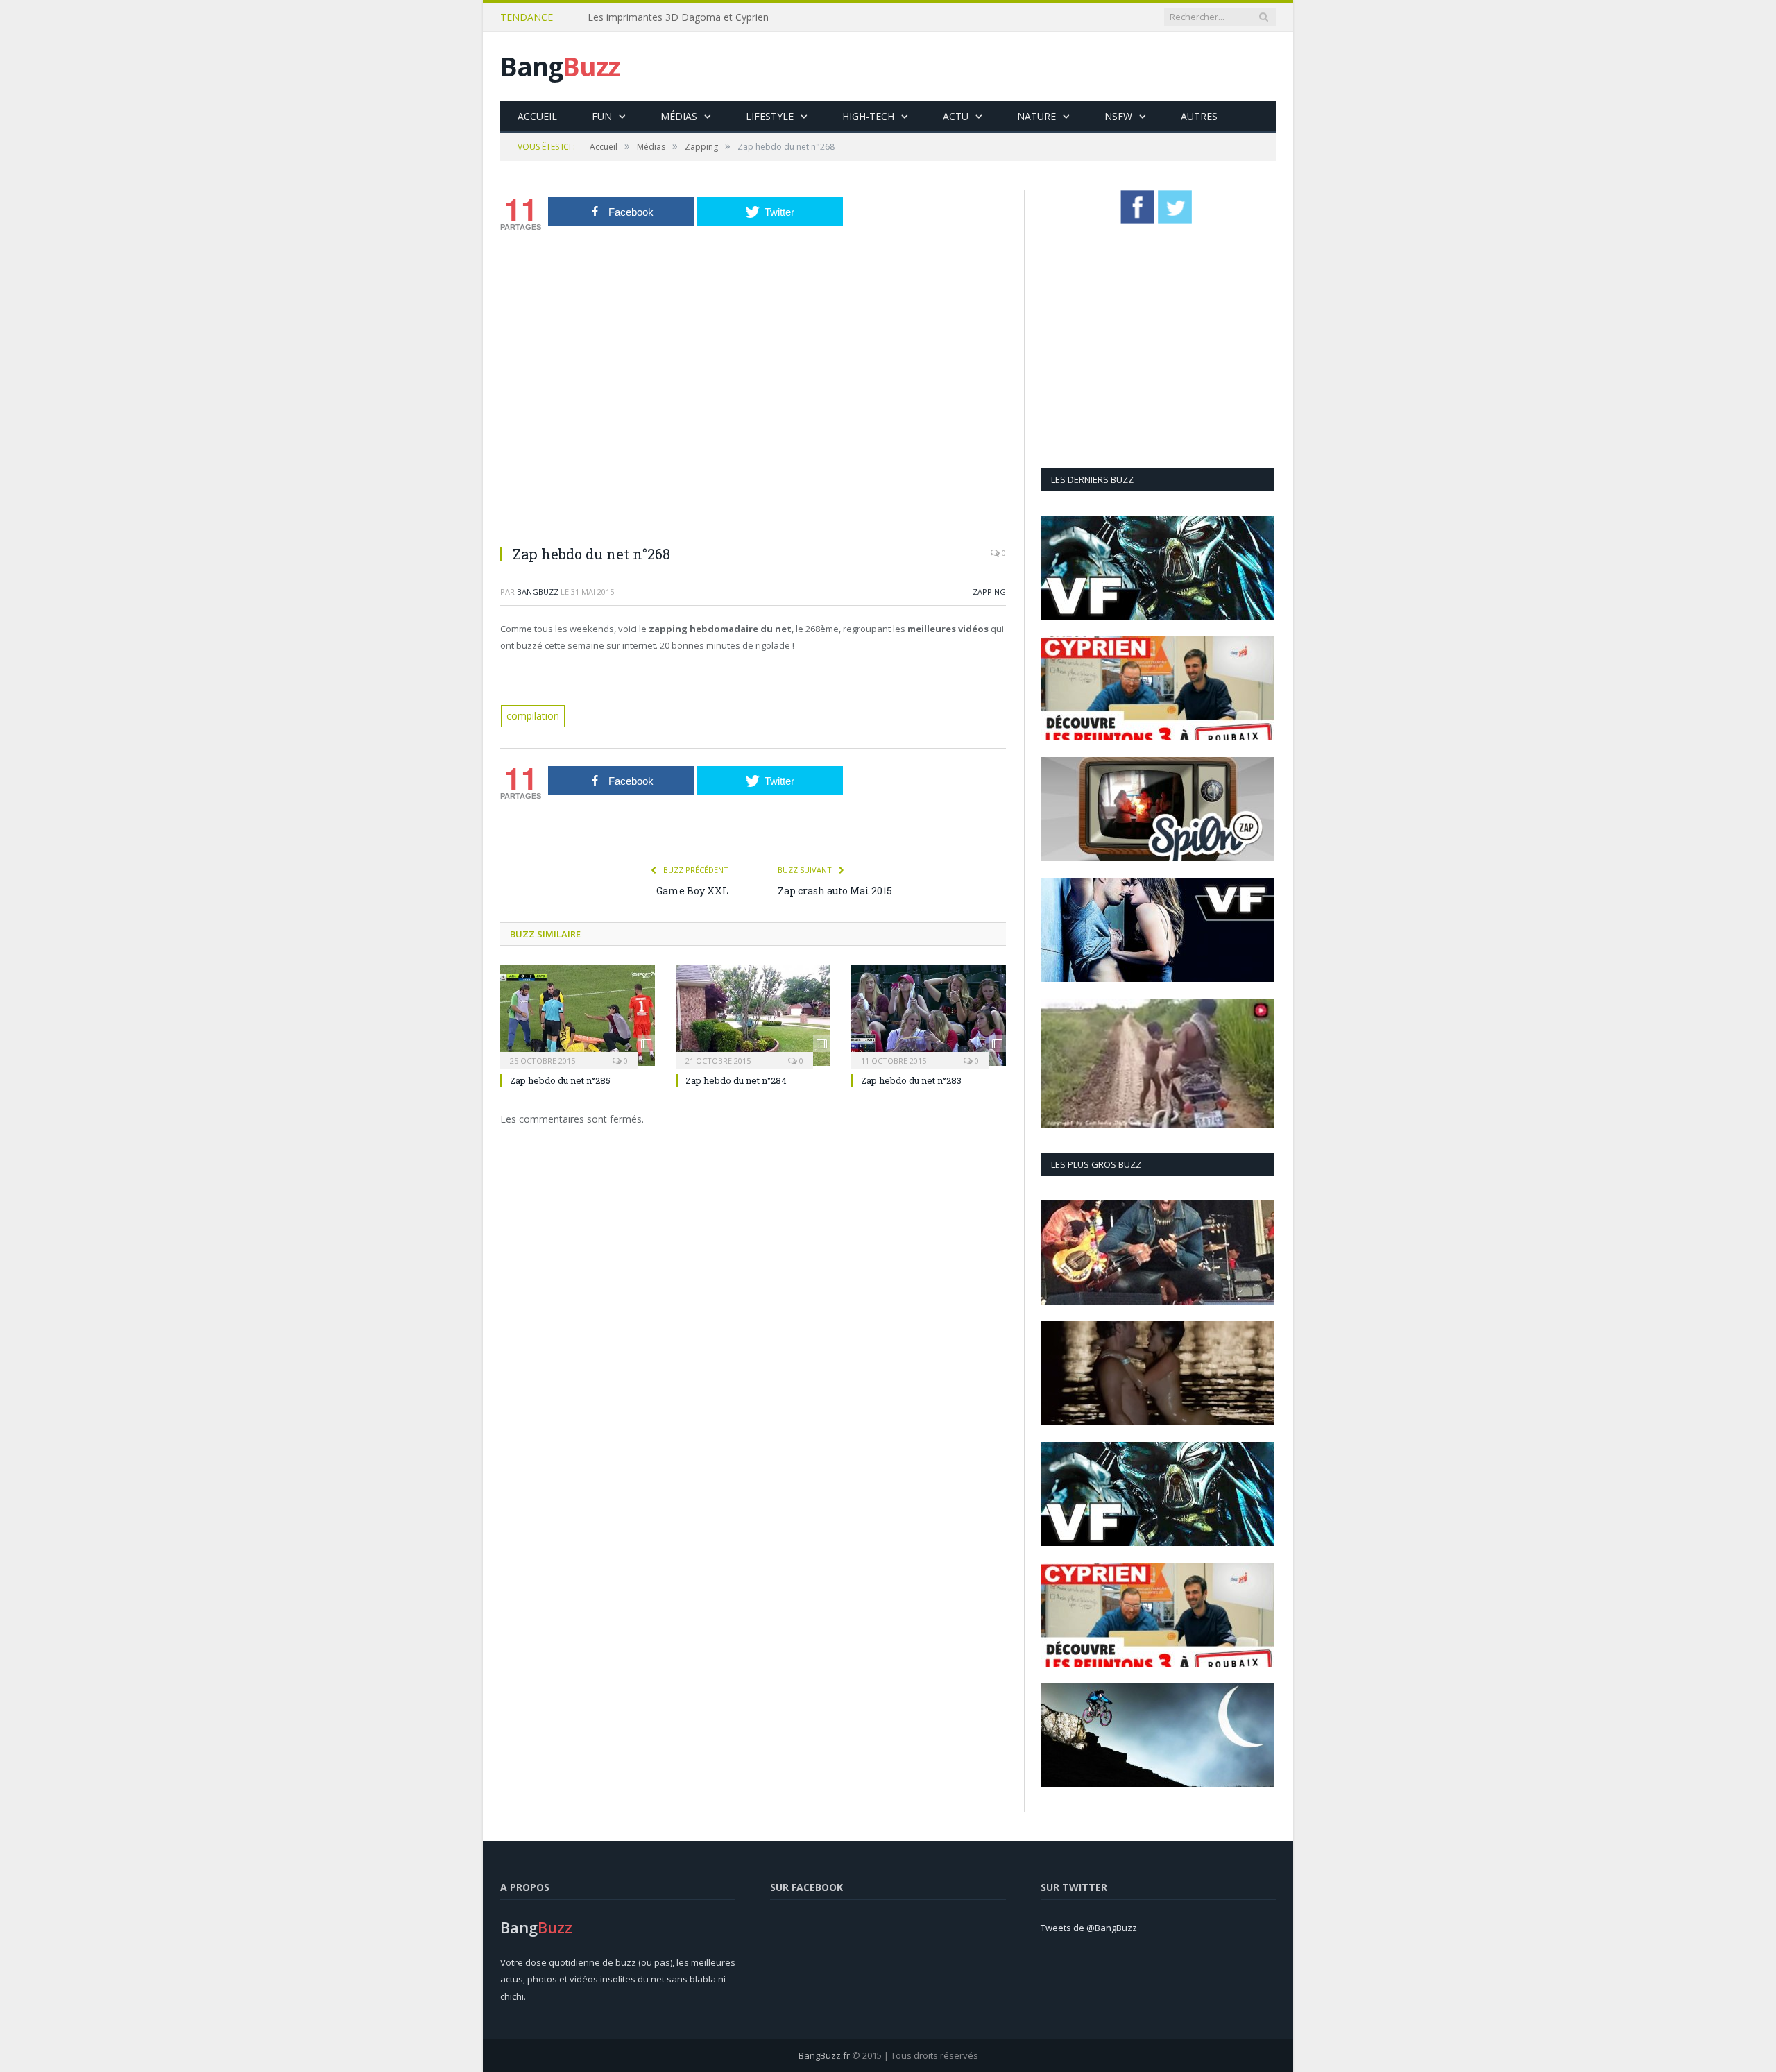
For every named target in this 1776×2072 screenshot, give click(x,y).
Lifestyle (770, 116)
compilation (531, 715)
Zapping (989, 592)
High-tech (868, 116)
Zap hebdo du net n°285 (560, 1080)
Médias (679, 116)
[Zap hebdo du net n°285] (578, 1014)
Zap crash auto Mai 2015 (835, 889)
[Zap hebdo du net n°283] (929, 1014)
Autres (1199, 116)
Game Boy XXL (692, 889)
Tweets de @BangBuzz (1089, 1928)
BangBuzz (538, 592)
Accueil (537, 116)
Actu (956, 116)
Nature (1036, 116)
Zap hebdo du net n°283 (911, 1080)
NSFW (1118, 116)
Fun (602, 116)
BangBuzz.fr (824, 2055)
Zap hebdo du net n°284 (736, 1080)
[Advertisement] (1023, 67)
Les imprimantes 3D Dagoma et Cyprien (678, 17)
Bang (560, 66)
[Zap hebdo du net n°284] (753, 1014)
